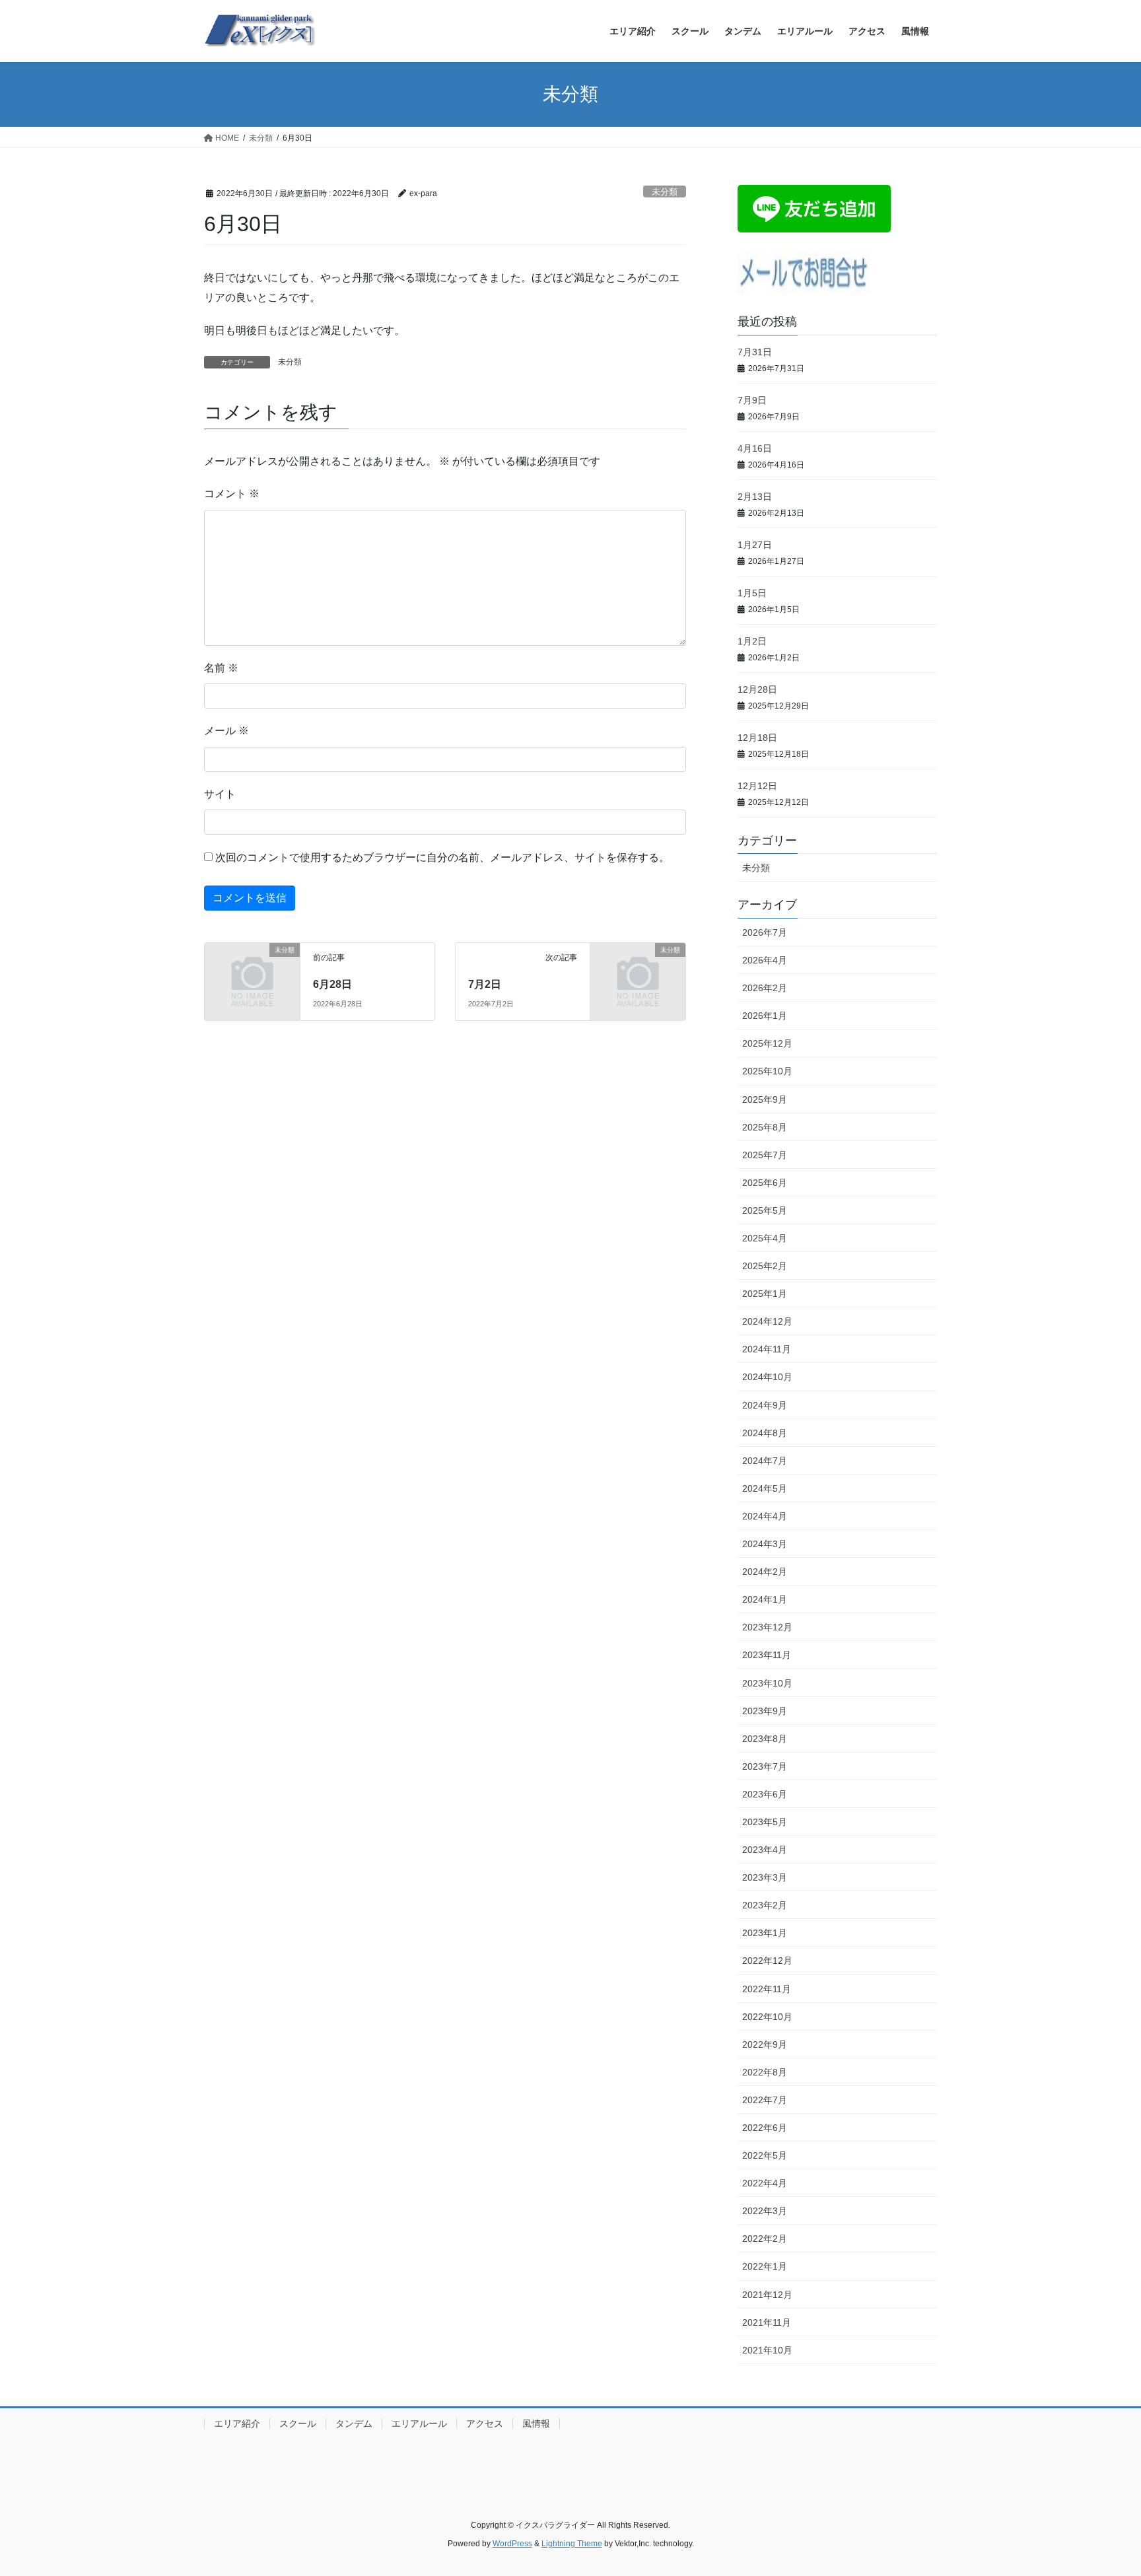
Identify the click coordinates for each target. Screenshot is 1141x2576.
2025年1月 (765, 1294)
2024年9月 (765, 1405)
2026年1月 (765, 1016)
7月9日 (752, 400)
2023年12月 (767, 1627)
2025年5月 (765, 1210)
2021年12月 (767, 2295)
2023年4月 (765, 1850)
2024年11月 (767, 1349)
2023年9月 (765, 1711)
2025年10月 (767, 1071)
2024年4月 (765, 1516)
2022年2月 (765, 2239)
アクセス (485, 2423)
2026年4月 (765, 960)
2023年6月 (765, 1794)
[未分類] (252, 972)
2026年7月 (765, 932)
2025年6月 (765, 1183)
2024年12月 (767, 1321)
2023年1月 (765, 1933)
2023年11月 (767, 1655)
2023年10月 (767, 1683)
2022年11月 (767, 1989)
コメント (232, 494)
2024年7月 (765, 1461)
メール (226, 731)
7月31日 (755, 352)
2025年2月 (765, 1266)
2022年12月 (767, 1961)
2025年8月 (765, 1127)
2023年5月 (765, 1822)
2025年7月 (765, 1155)
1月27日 (755, 545)
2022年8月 (765, 2072)
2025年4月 (765, 1238)
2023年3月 (765, 1877)
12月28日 (757, 689)
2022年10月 (767, 2017)
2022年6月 (765, 2128)
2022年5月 (765, 2155)
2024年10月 (767, 1377)
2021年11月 (767, 2322)
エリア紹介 (237, 2423)
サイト (220, 794)
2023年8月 (765, 1739)
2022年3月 (765, 2211)
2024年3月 (765, 1544)
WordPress (512, 2544)
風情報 (536, 2423)
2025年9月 (765, 1099)
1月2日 (752, 641)
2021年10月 (767, 2350)
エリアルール (419, 2423)
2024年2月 (765, 1572)
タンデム (354, 2423)
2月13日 (755, 497)
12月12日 (757, 786)
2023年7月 (765, 1766)
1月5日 (752, 593)
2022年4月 (765, 2183)
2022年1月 (765, 2266)
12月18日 (757, 738)
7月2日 (485, 984)
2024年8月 (765, 1433)
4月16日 (755, 448)
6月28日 (332, 984)
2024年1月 (765, 1599)
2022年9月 (765, 2044)
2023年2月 (765, 1905)
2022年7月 (765, 2100)
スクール (298, 2423)
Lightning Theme (572, 2544)
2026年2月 (765, 988)
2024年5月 (765, 1488)
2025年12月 (767, 1043)
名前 (221, 668)
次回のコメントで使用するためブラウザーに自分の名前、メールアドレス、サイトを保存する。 (442, 857)
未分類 (665, 192)
